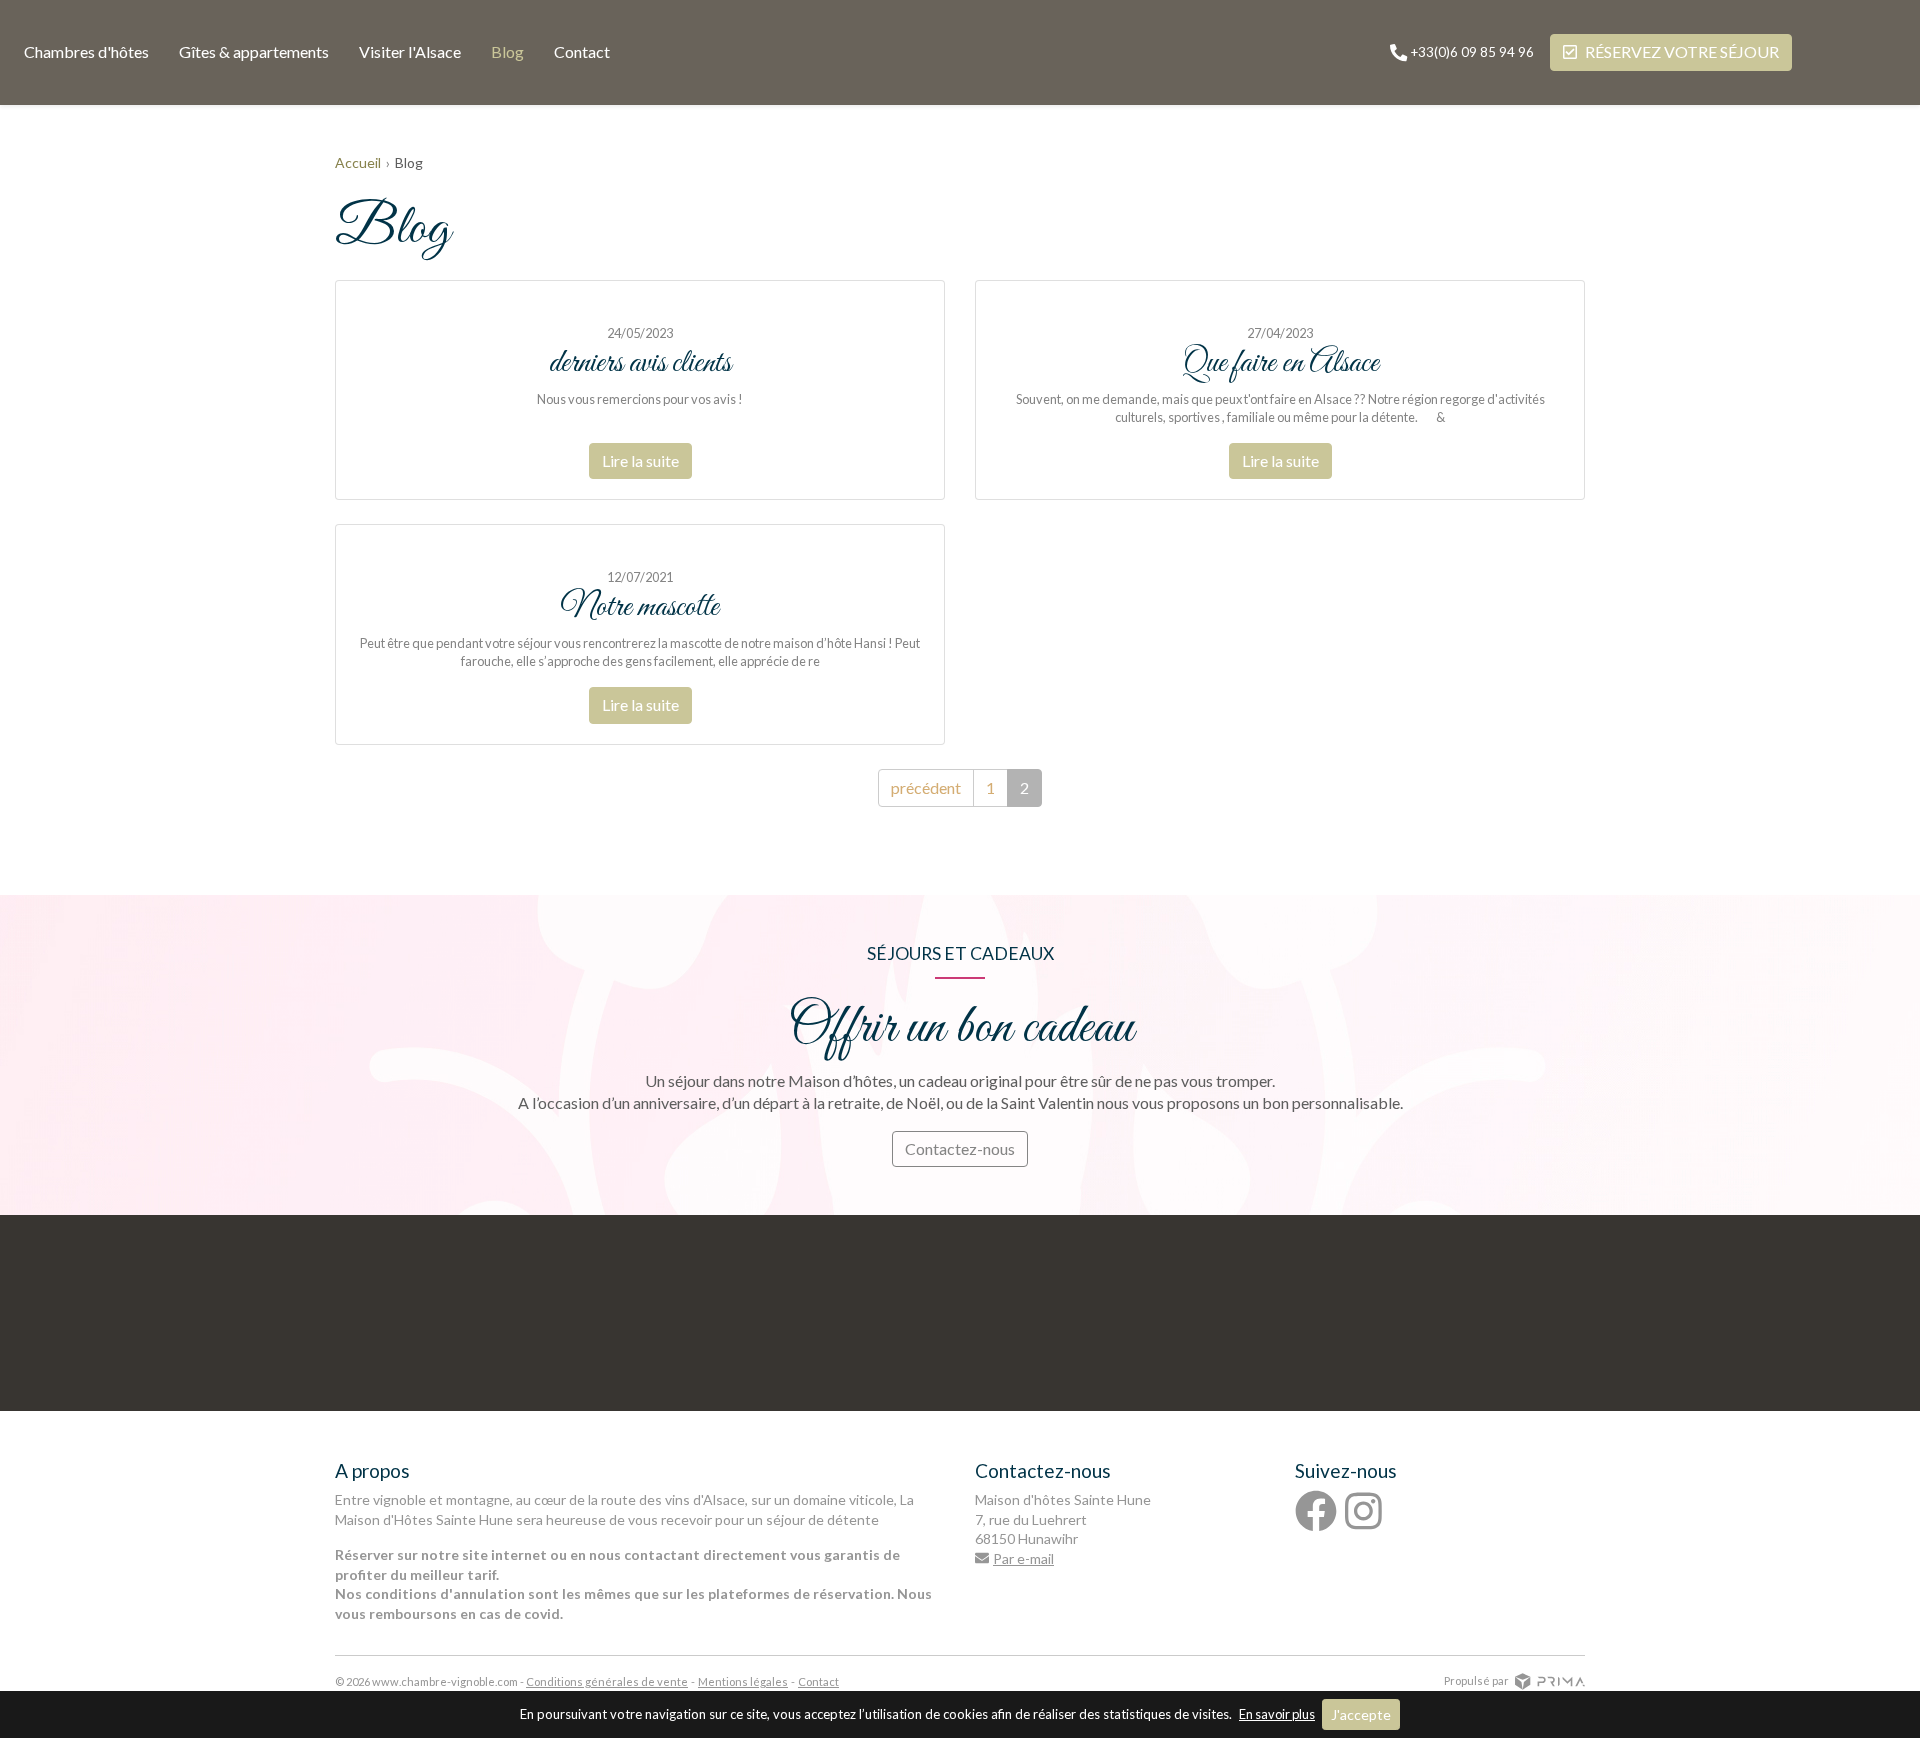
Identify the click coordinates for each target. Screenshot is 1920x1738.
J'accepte (1361, 1714)
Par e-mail (1023, 1558)
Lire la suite (640, 460)
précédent (926, 787)
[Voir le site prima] (1550, 1679)
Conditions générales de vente (607, 1681)
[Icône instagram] (1363, 1511)
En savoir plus (1277, 1714)
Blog (507, 51)
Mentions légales (743, 1681)
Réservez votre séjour (1682, 51)
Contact (582, 51)
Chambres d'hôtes (86, 51)
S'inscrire (1139, 1403)
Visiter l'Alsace (410, 51)
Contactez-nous (960, 1148)
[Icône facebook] (1316, 1511)
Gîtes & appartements (254, 51)
